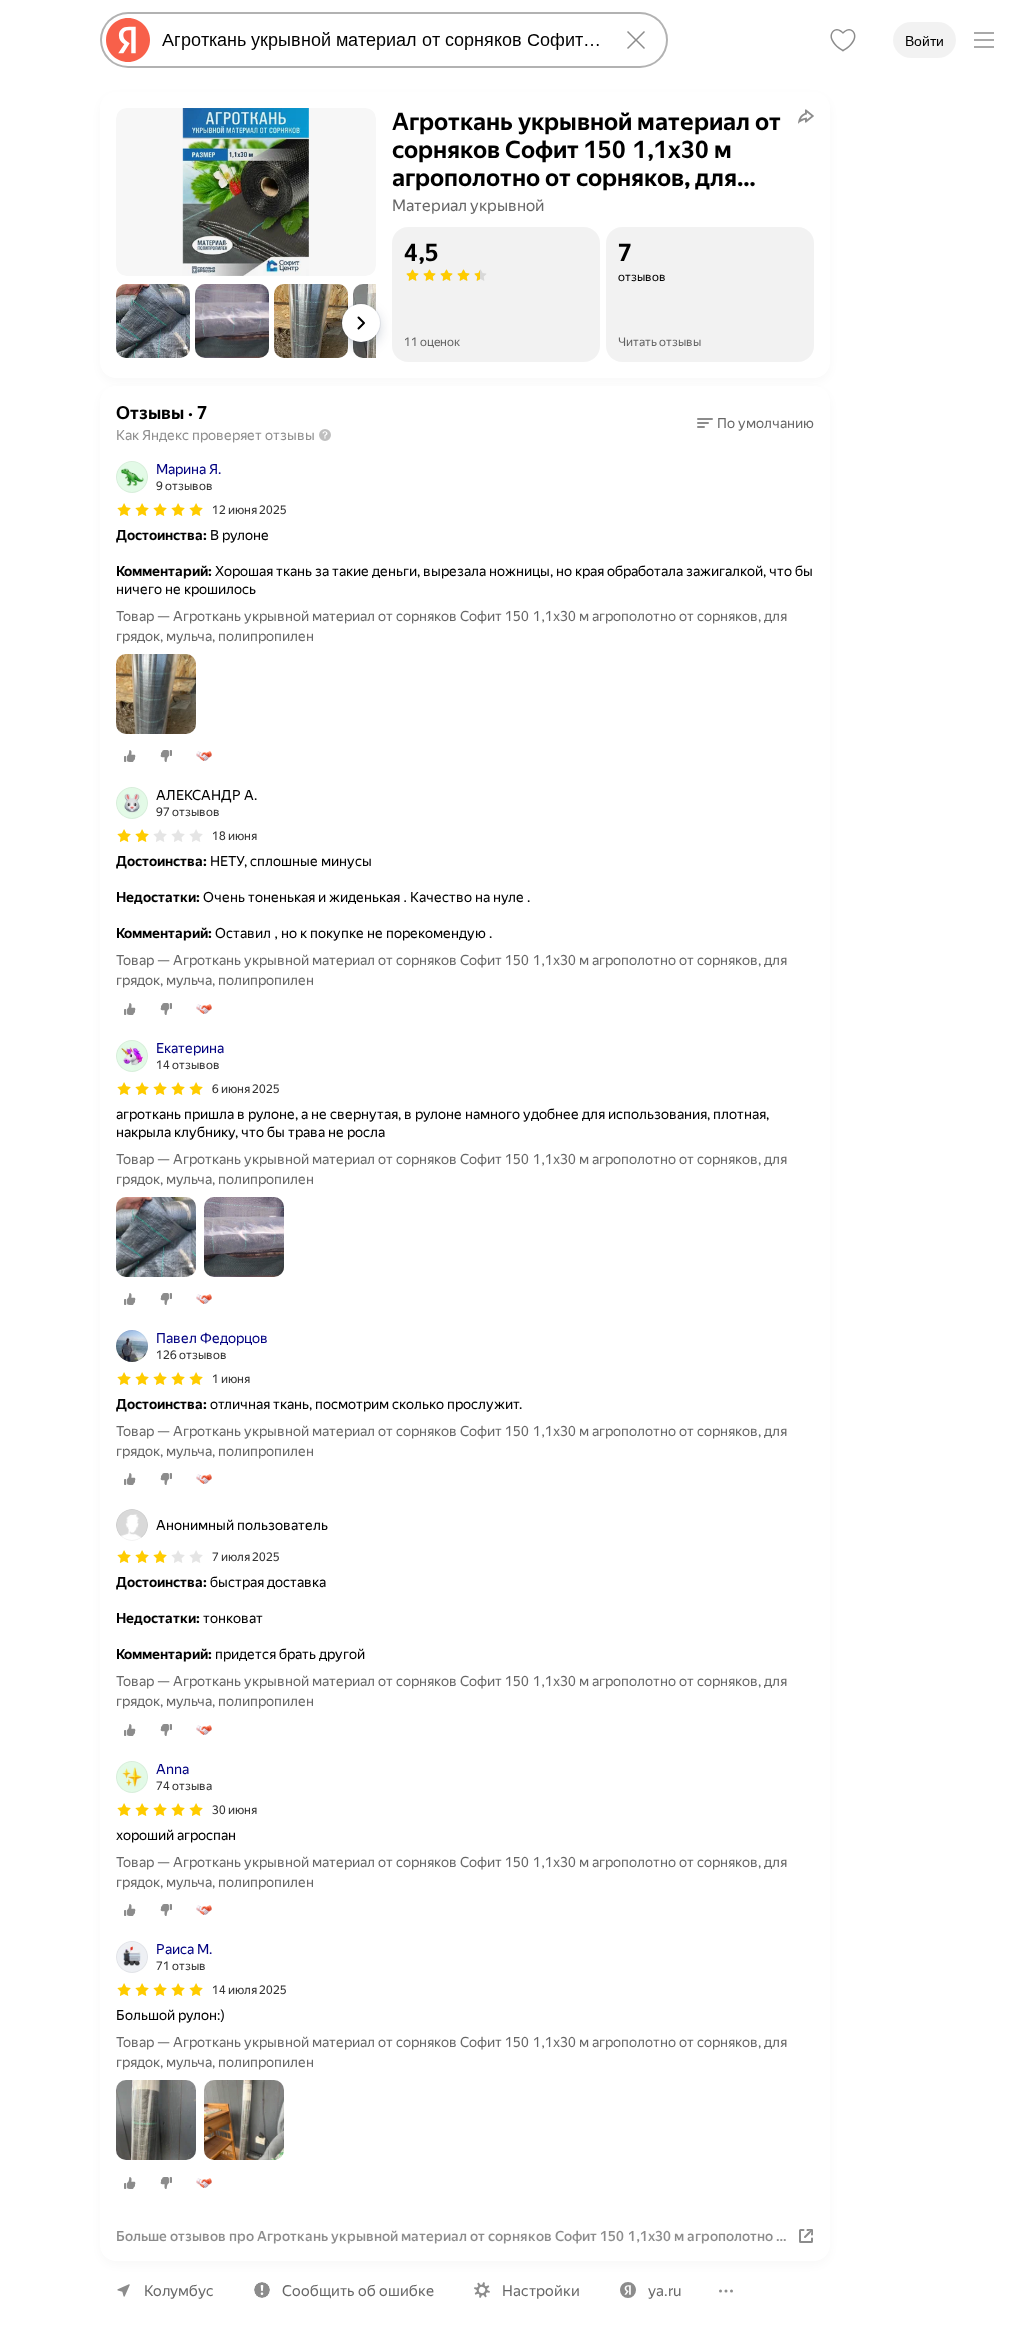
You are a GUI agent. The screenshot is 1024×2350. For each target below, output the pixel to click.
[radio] (130, 756)
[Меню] (984, 40)
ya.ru (664, 2291)
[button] (153, 321)
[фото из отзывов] (156, 695)
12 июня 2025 (249, 510)
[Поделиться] (806, 116)
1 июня (231, 1379)
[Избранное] (843, 40)
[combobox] (380, 40)
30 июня (234, 1810)
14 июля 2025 (249, 1990)
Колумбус (179, 2291)
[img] (160, 510)
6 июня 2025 (246, 1089)
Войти (924, 41)
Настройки (541, 2291)
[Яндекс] (128, 40)
